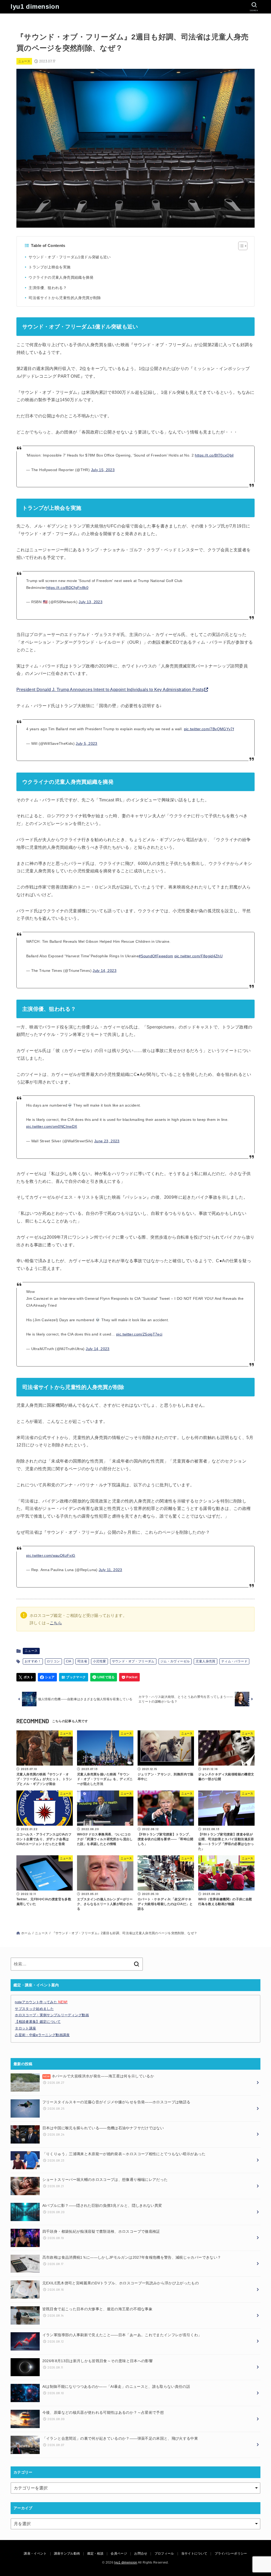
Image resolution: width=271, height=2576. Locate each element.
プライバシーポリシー (231, 2554)
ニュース (24, 61)
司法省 (82, 1661)
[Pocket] (129, 1677)
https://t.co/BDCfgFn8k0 (67, 588)
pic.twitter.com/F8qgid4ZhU (198, 956)
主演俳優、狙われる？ (48, 288)
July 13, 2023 (91, 602)
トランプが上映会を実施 (49, 267)
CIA (69, 1661)
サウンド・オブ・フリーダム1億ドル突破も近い (70, 257)
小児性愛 (100, 1661)
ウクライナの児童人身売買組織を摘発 (61, 277)
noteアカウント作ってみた (41, 2002)
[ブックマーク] (74, 1677)
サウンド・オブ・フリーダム (133, 1661)
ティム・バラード (234, 1661)
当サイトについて (194, 2554)
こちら (56, 1623)
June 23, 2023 (107, 1141)
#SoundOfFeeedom (156, 956)
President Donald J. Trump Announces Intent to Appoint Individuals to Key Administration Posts (110, 690)
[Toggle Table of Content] (240, 246)
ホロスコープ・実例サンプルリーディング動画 (52, 2015)
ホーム (26, 1933)
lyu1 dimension (35, 6)
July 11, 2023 (110, 1570)
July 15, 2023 (103, 470)
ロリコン (53, 1661)
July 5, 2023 (86, 743)
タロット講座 (25, 2028)
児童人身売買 (205, 1661)
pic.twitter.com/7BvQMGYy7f (209, 729)
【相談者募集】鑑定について (38, 2022)
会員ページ (119, 2554)
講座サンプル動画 (67, 2554)
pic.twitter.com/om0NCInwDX (52, 1126)
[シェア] (48, 1677)
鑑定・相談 (96, 2554)
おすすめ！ (33, 1661)
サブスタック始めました (34, 2009)
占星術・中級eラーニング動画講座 (42, 2035)
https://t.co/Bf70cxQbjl (214, 455)
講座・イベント (35, 2554)
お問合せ (141, 2554)
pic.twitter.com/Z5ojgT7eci (139, 1334)
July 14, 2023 (105, 971)
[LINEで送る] (104, 1677)
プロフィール (164, 2554)
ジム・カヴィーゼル (175, 1661)
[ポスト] (26, 1677)
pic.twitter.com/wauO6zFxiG (51, 1555)
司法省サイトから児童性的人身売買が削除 (65, 298)
